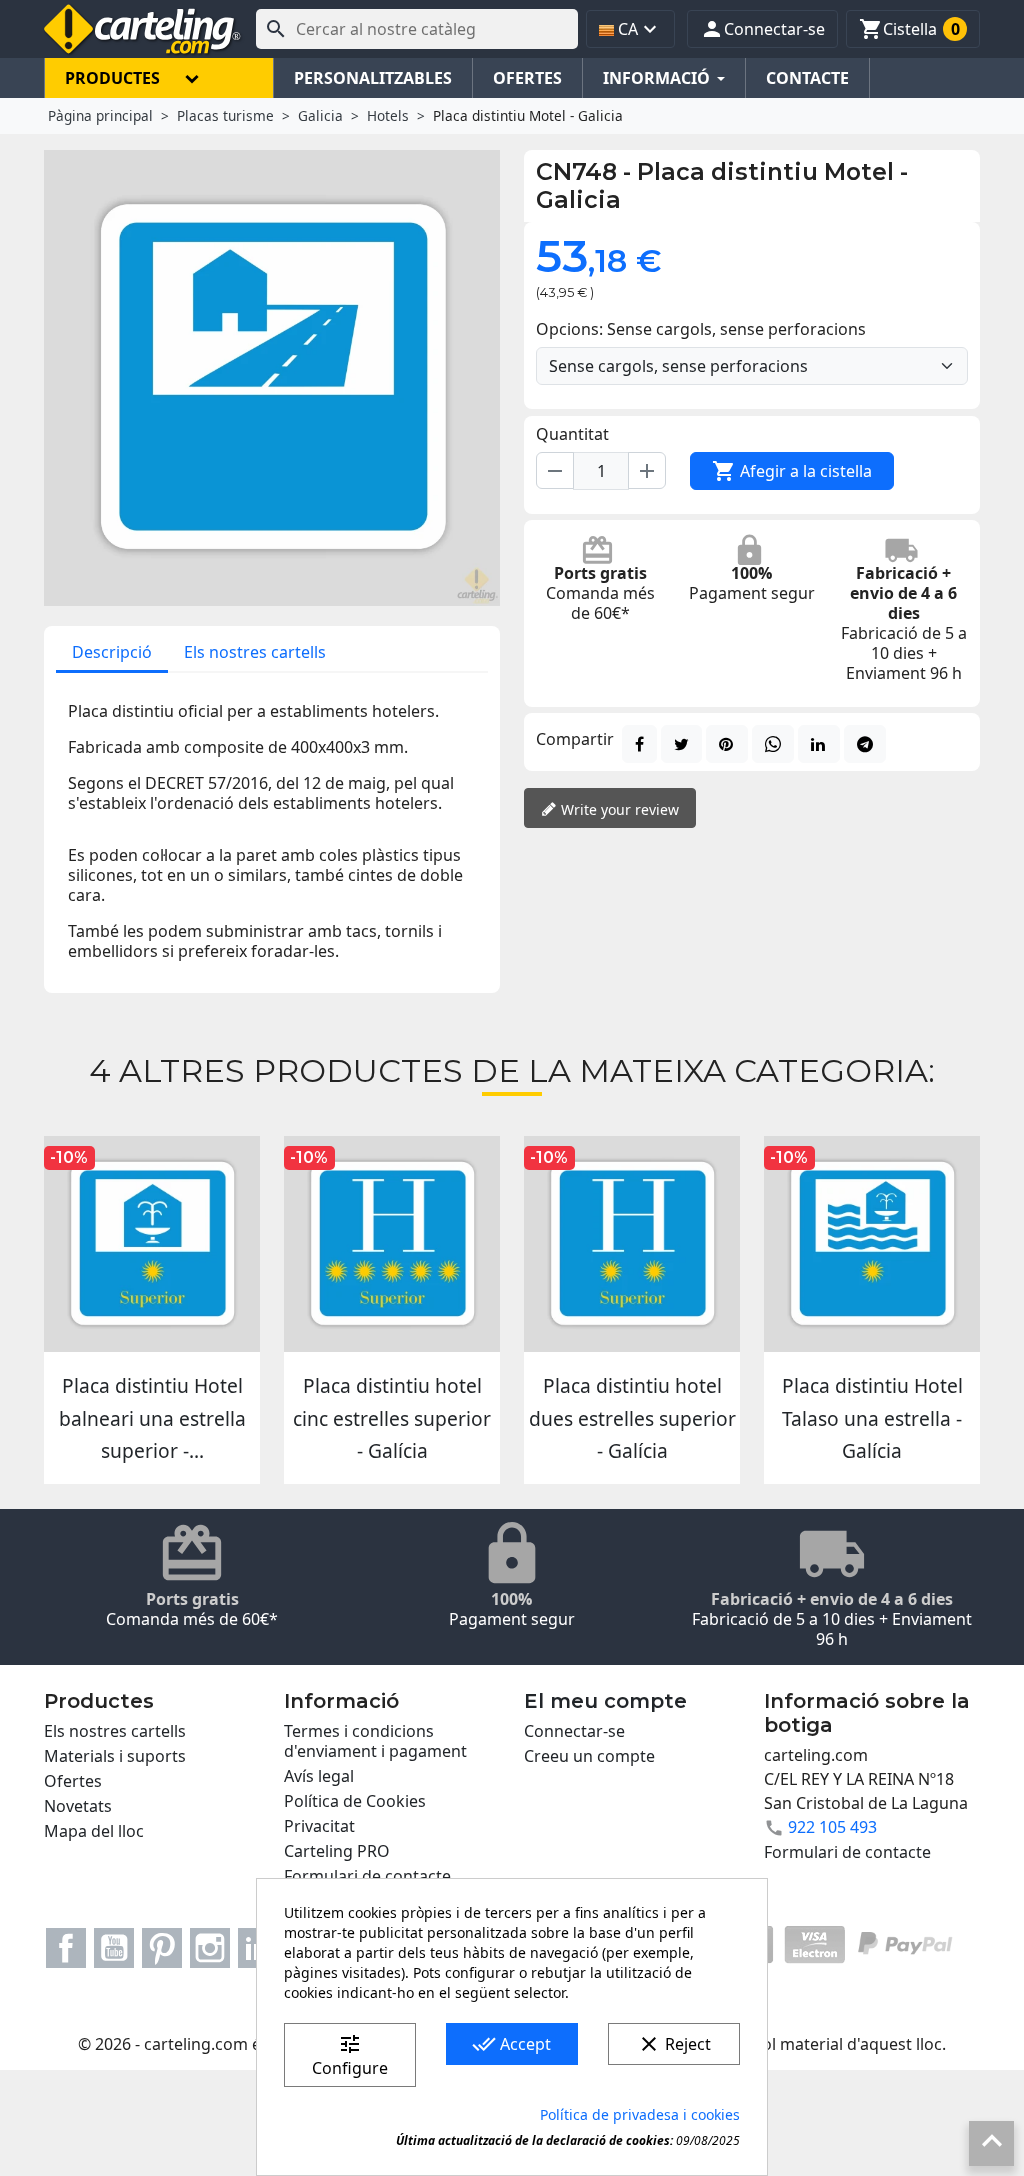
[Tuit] (681, 744)
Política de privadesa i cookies (640, 2114)
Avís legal (319, 1776)
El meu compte (605, 1701)
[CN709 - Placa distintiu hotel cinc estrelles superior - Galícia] (392, 1244)
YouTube (114, 1948)
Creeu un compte (589, 1756)
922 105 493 (832, 1827)
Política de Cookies (355, 1801)
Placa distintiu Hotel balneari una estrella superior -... (152, 1418)
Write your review (618, 809)
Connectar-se (574, 1731)
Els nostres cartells (255, 652)
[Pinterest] (727, 744)
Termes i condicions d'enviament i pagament (375, 1741)
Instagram (210, 1948)
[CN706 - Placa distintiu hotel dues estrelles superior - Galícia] (632, 1244)
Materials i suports (115, 1756)
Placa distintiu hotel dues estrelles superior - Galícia (632, 1418)
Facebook (66, 1948)
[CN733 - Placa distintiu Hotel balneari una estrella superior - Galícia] (152, 1244)
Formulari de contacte (367, 1876)
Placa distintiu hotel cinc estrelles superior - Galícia (392, 1418)
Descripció (112, 652)
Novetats (78, 1806)
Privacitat (319, 1826)
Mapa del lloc (94, 1831)
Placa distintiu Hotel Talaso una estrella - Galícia (872, 1418)
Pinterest (162, 1948)
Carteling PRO (337, 1851)
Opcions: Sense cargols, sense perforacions (701, 329)
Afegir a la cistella (792, 471)
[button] (762, 29)
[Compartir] (639, 744)
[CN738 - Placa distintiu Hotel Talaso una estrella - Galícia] (872, 1244)
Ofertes (73, 1781)
